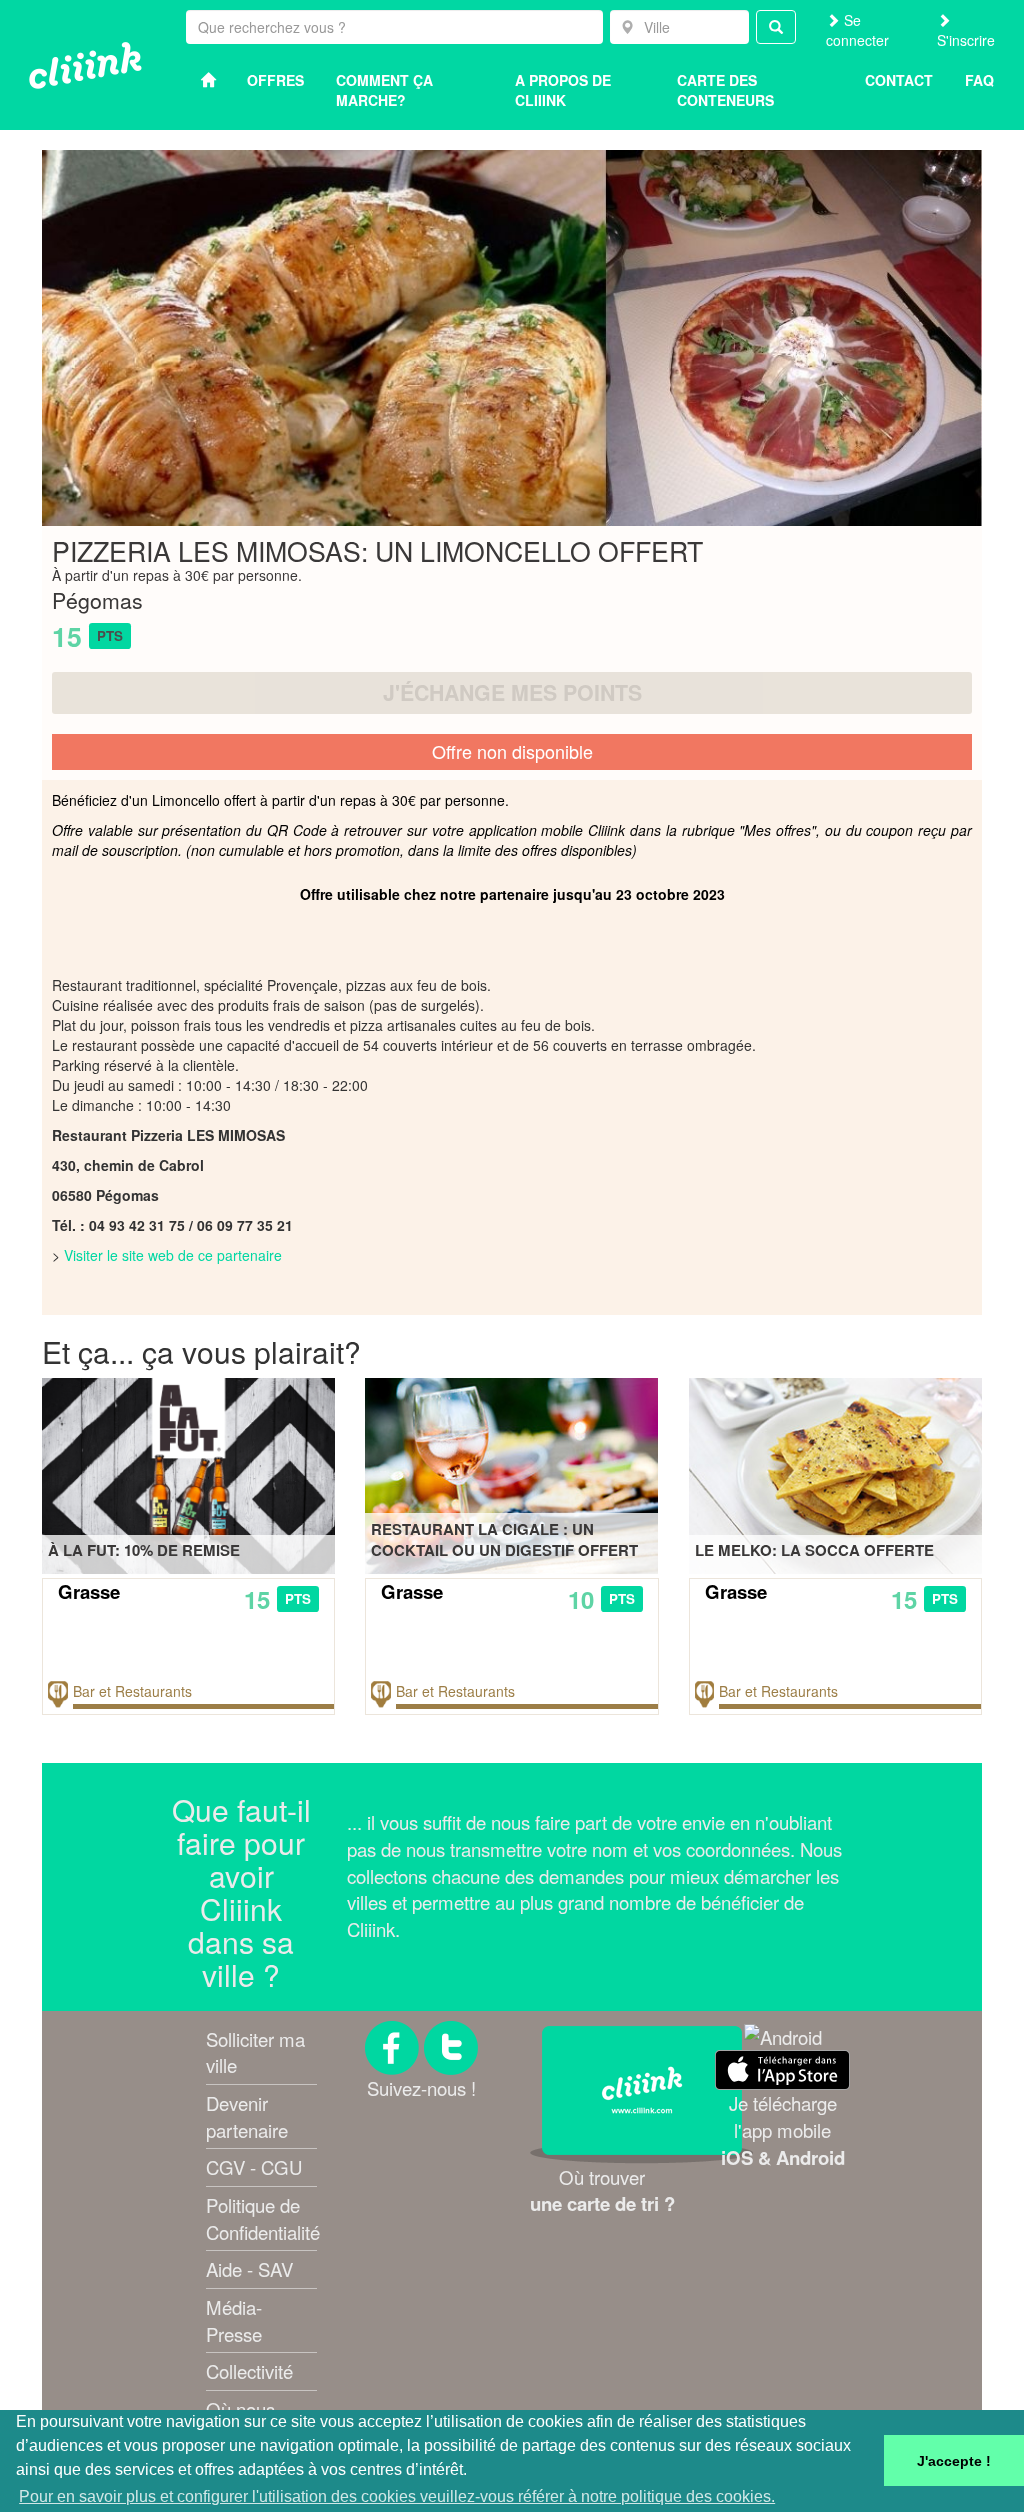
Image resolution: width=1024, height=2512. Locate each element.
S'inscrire (966, 40)
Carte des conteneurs (725, 90)
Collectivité (249, 2371)
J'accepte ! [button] (954, 2461)
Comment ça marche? (384, 90)
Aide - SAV (249, 2269)
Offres (275, 80)
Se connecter (857, 30)
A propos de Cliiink (563, 90)
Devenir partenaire (247, 2116)
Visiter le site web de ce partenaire (173, 1255)
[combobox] (679, 27)
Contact (899, 80)
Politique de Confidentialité (263, 2218)
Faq (979, 80)
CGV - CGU (254, 2167)
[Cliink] (85, 65)
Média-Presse (234, 2320)
